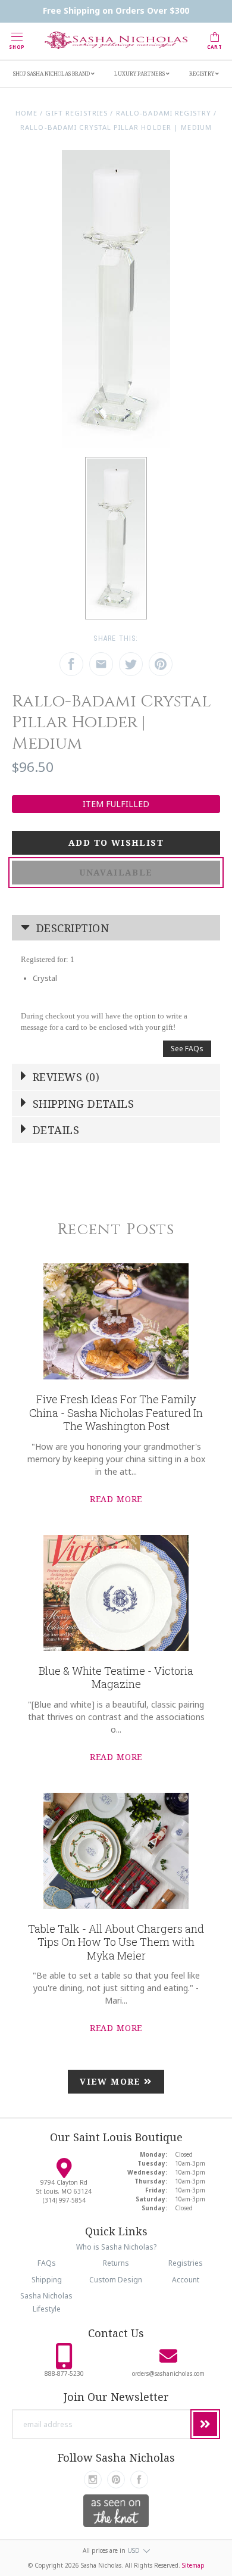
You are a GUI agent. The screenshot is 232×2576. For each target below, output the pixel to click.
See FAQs (187, 1049)
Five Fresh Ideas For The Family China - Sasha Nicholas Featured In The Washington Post (116, 1412)
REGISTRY (202, 74)
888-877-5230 (64, 2373)
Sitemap (193, 2565)
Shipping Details (82, 1104)
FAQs (47, 2263)
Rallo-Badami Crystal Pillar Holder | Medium (116, 127)
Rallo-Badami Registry (164, 113)
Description (71, 928)
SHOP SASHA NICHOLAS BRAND (52, 74)
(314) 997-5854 (64, 2200)
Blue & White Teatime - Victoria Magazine (116, 1678)
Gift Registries (76, 113)
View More (112, 2081)
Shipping (47, 2280)
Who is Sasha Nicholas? (116, 2247)
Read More (116, 1499)
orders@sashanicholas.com (168, 2373)
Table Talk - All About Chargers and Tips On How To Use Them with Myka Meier (116, 1942)
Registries (186, 2263)
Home (26, 113)
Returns (116, 2263)
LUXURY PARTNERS (140, 74)
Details (55, 1130)
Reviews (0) (65, 1077)
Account (186, 2280)
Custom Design (116, 2280)
